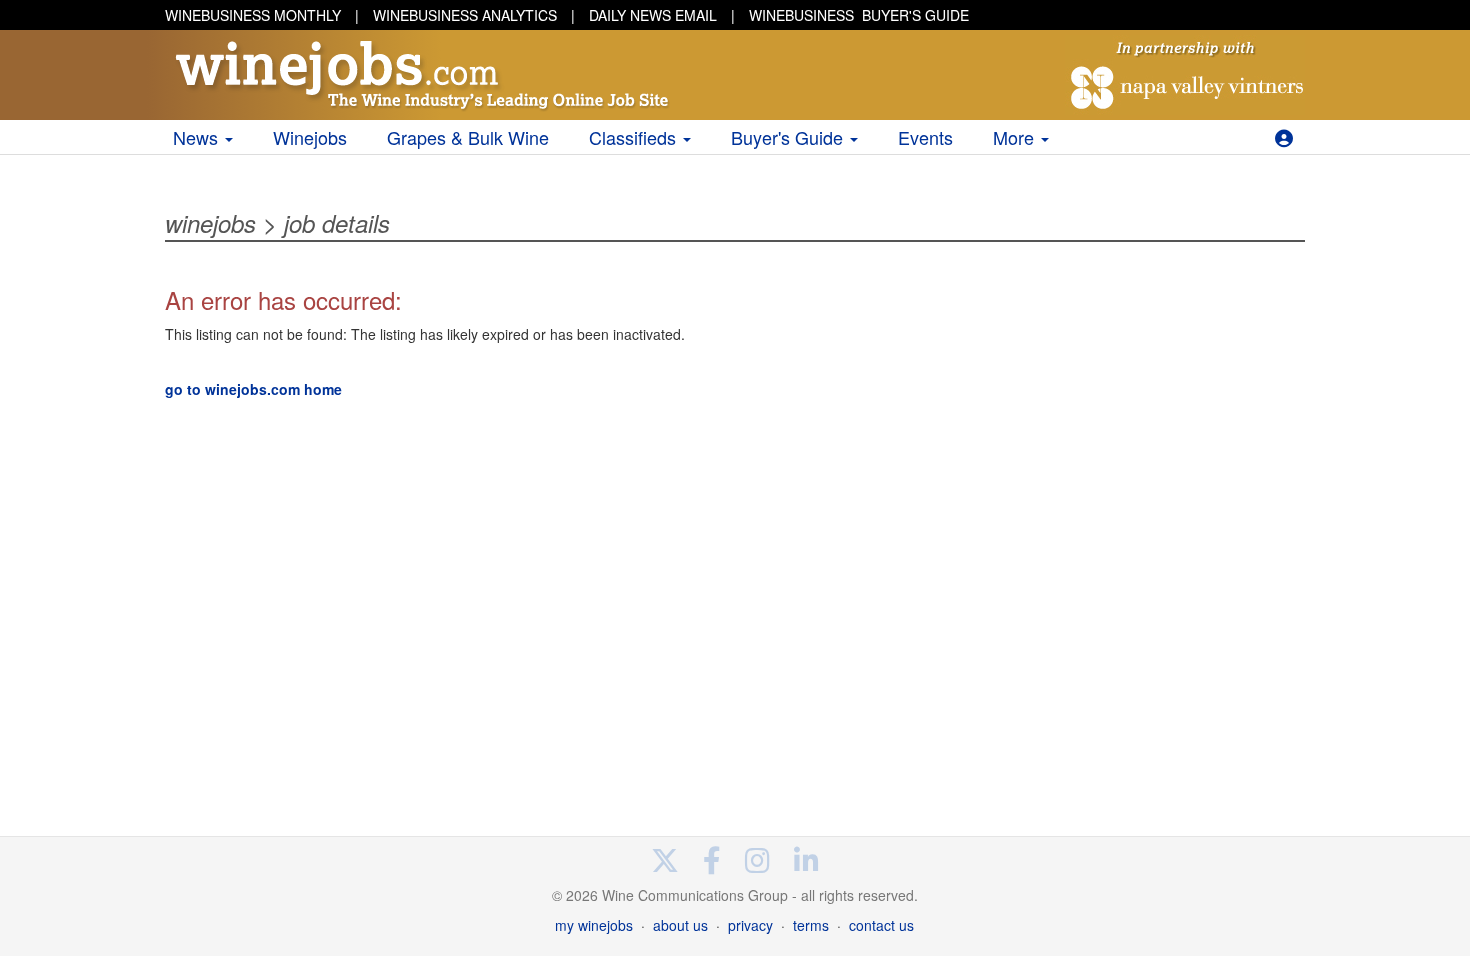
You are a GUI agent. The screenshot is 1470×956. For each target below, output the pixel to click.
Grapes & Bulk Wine (468, 137)
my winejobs (594, 925)
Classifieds (635, 137)
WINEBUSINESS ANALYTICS (465, 15)
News (198, 137)
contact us (881, 925)
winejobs (210, 223)
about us (680, 925)
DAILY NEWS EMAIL (653, 15)
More (1016, 137)
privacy (750, 925)
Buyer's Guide (789, 137)
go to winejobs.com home (253, 389)
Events (925, 137)
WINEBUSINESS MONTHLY (253, 15)
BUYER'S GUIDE (859, 15)
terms (811, 925)
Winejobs (310, 137)
